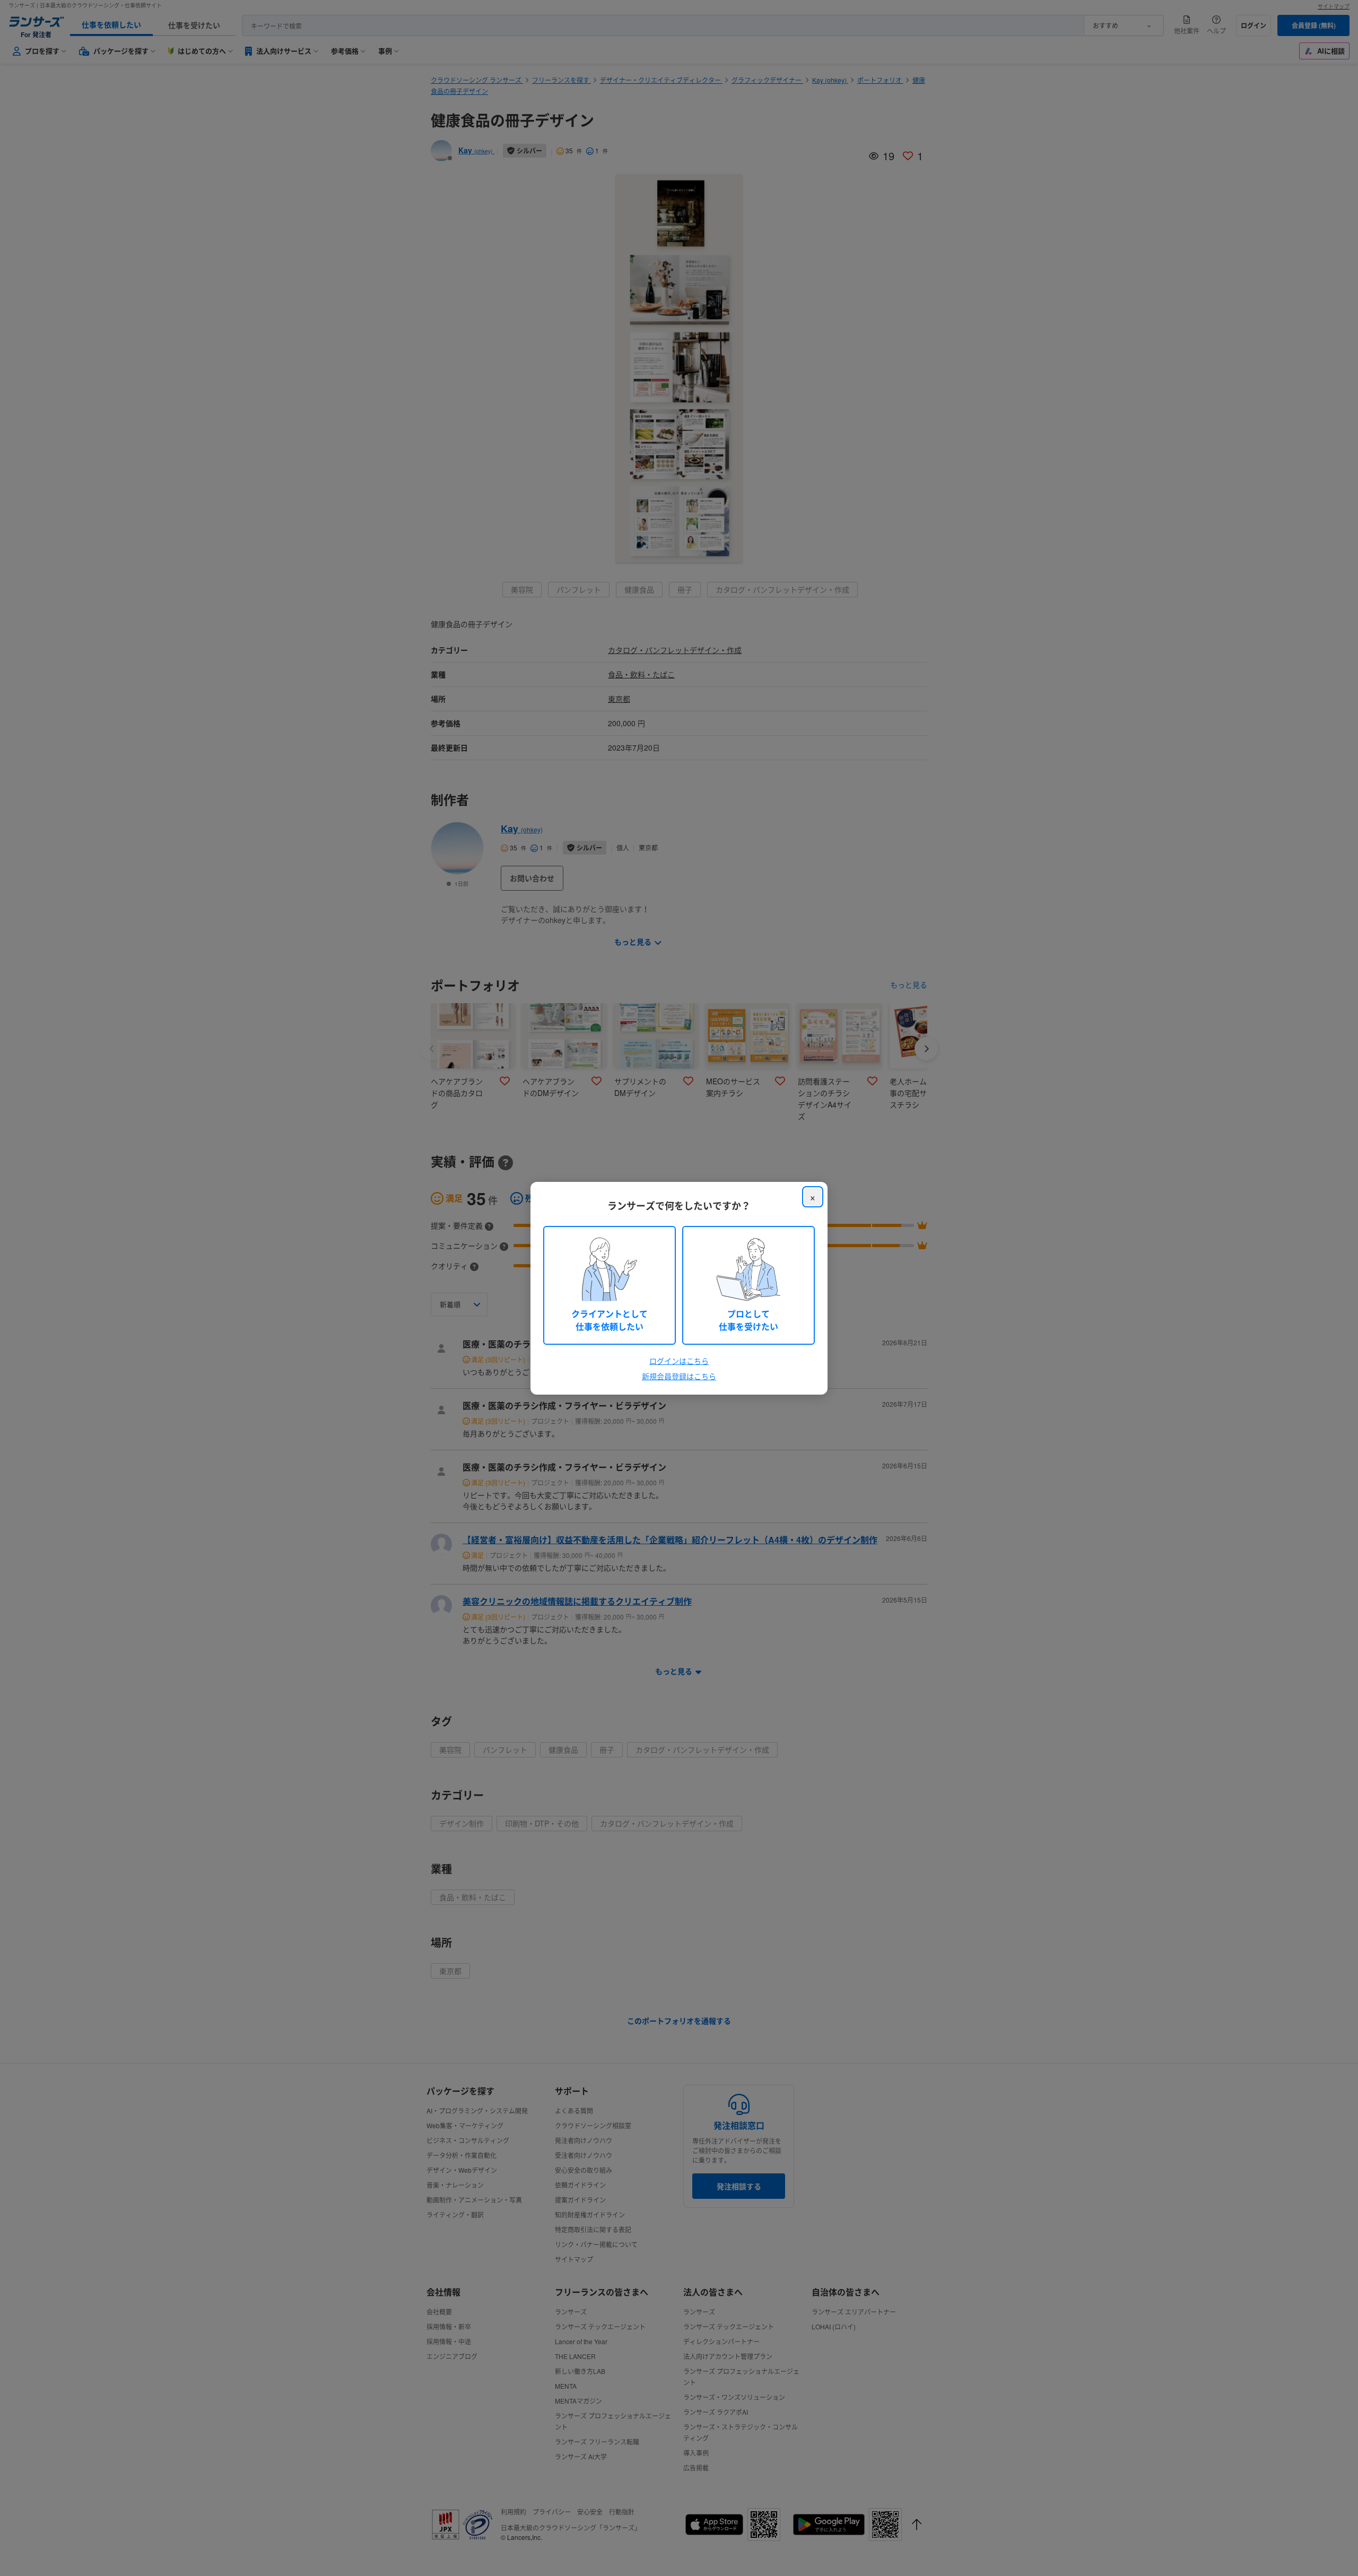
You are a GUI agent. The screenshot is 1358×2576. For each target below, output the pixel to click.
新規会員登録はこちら (679, 1376)
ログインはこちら (679, 1361)
